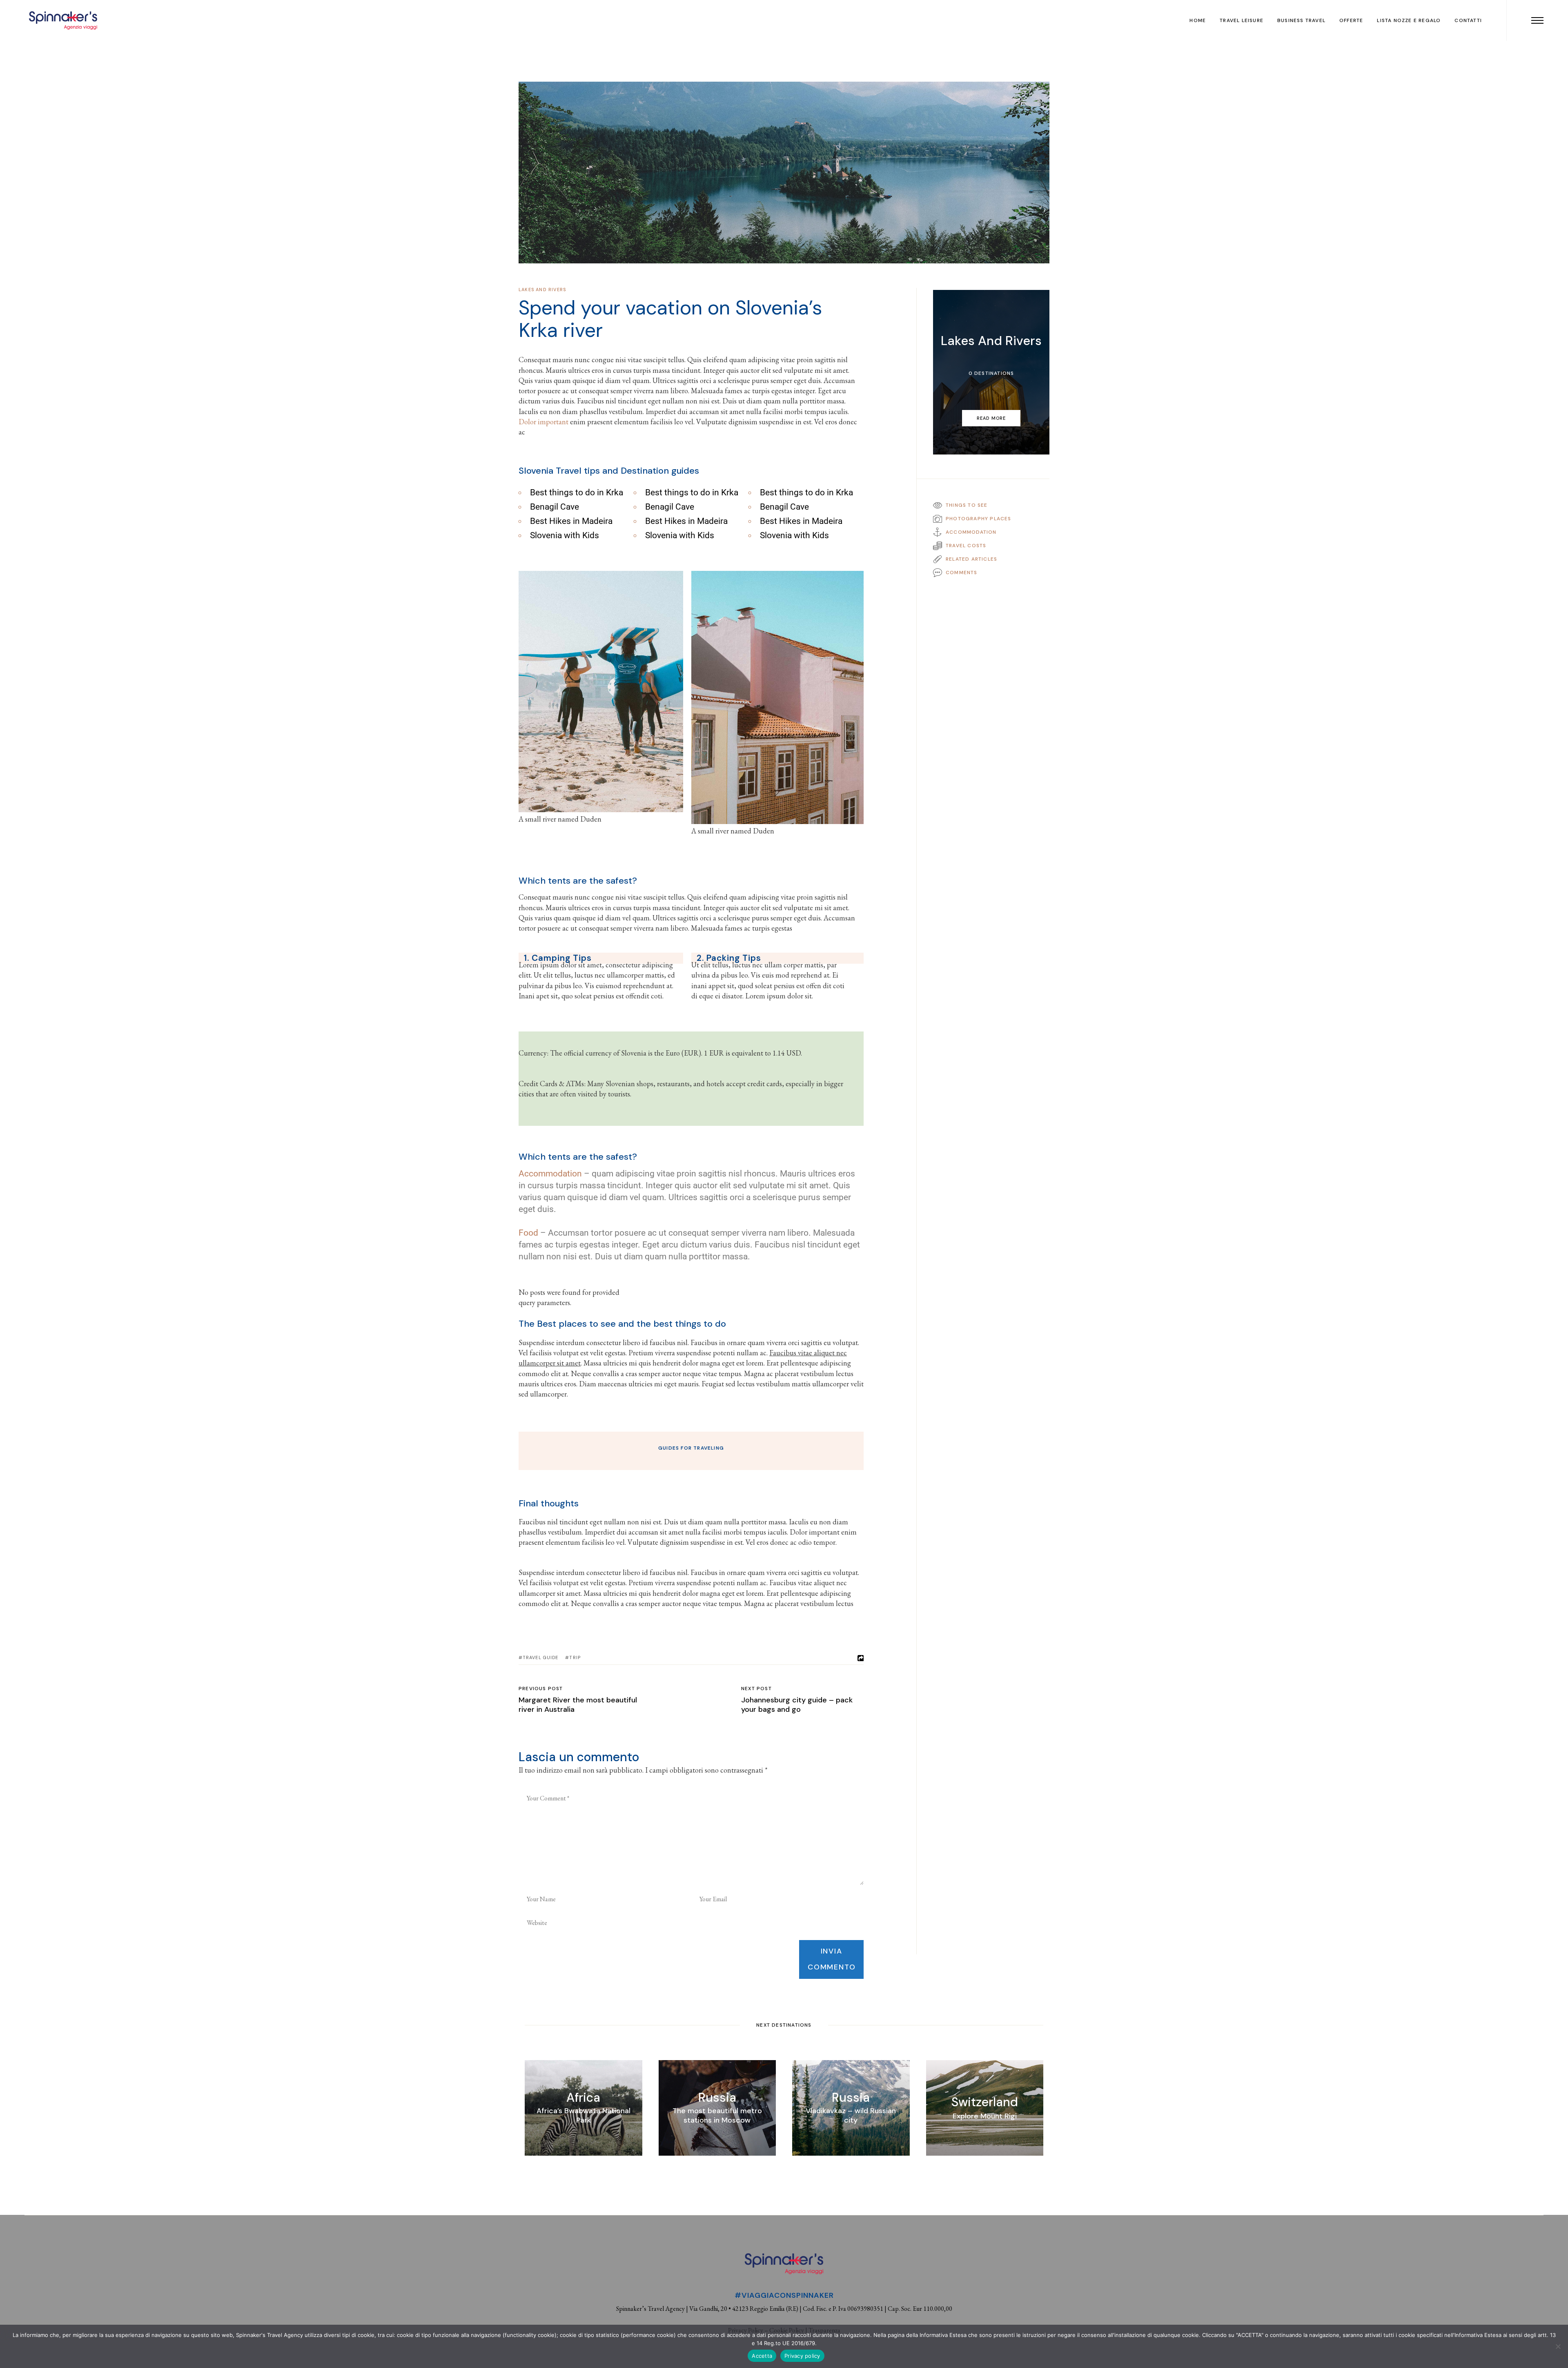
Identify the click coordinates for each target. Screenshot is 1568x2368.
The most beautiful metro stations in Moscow (717, 2115)
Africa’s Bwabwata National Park (584, 2115)
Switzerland (985, 2102)
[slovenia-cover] (784, 173)
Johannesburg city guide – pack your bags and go (797, 1705)
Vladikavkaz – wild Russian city (851, 2115)
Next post (756, 1689)
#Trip (573, 1657)
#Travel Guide (538, 1657)
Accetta (762, 2356)
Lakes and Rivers (542, 290)
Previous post (541, 1689)
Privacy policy (802, 2356)
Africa (583, 2097)
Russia (717, 2097)
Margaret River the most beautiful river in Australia (578, 1705)
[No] (1558, 2346)
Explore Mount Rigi (985, 2116)
